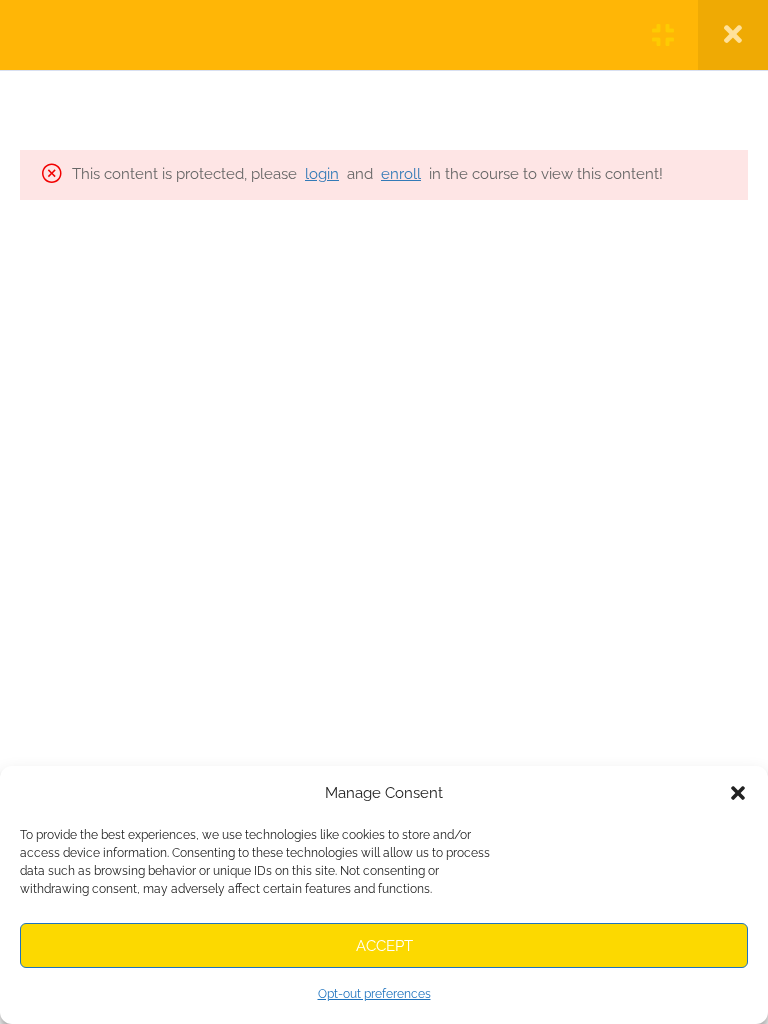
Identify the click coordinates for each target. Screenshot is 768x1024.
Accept (384, 946)
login (322, 174)
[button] (738, 793)
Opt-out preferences (374, 994)
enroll (401, 174)
